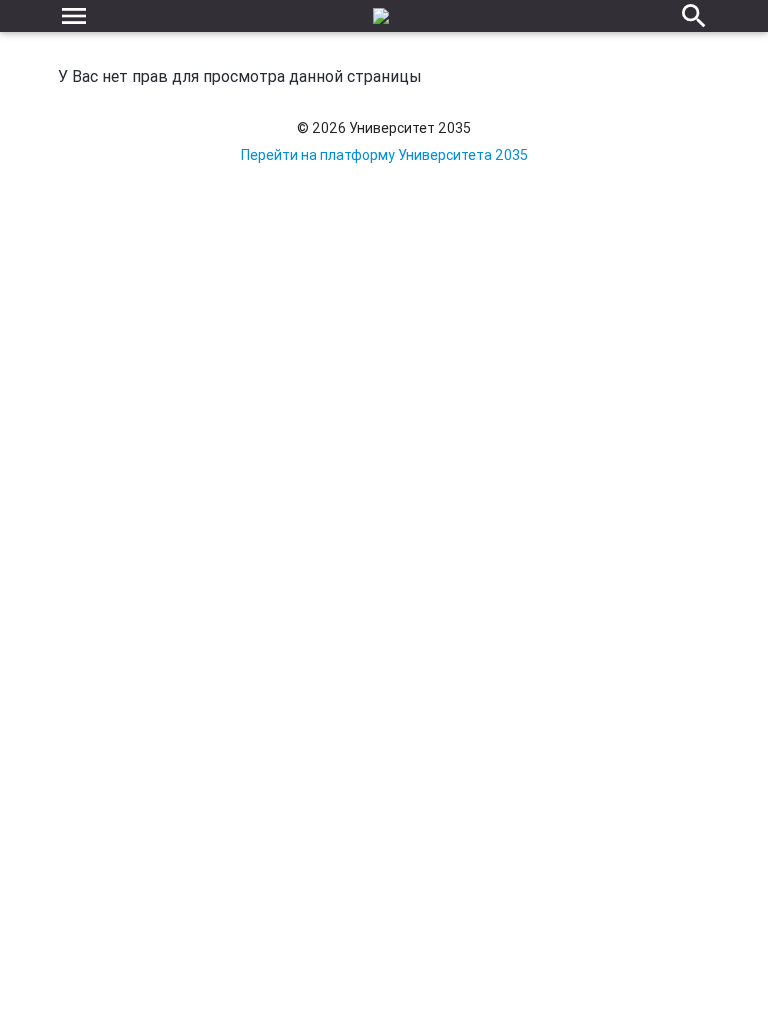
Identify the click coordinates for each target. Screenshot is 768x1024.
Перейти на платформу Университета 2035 (384, 155)
